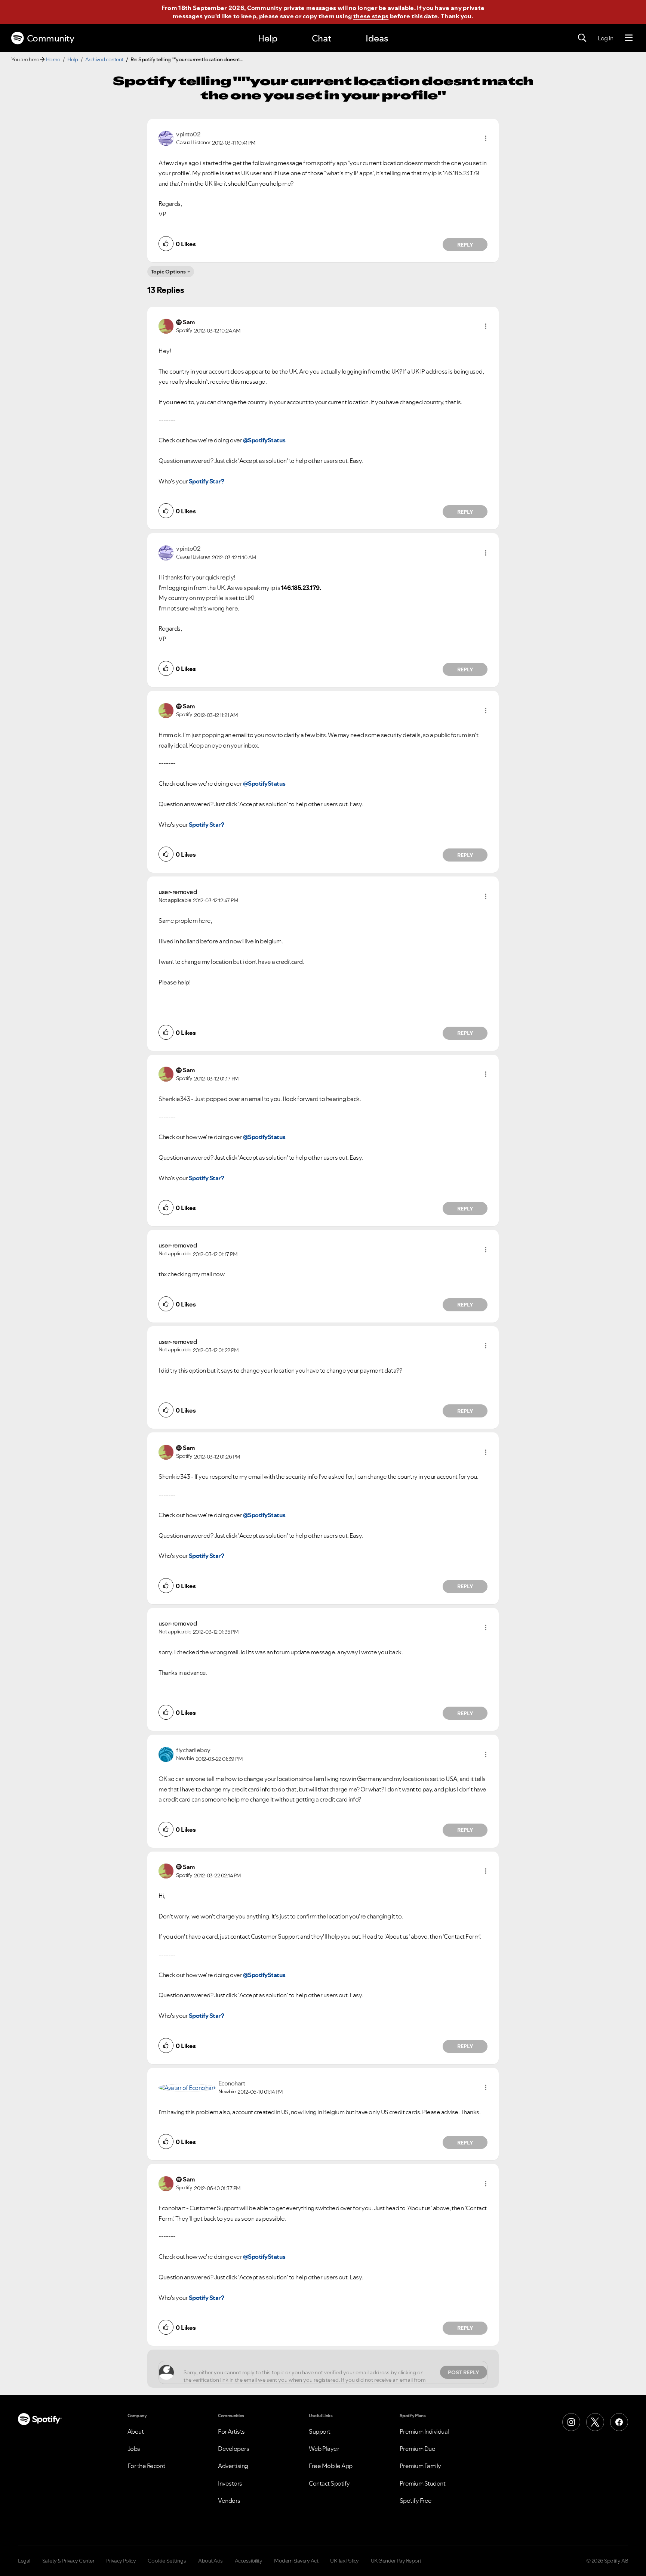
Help (268, 38)
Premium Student (423, 2483)
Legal (24, 2561)
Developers (233, 2449)
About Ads (210, 2561)
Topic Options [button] (168, 272)
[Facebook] (619, 2422)
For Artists (231, 2431)
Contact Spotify (329, 2483)
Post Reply (464, 2372)
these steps (371, 16)
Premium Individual (424, 2431)
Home (53, 59)
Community (51, 38)
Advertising (233, 2466)
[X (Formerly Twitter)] (595, 2422)
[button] (486, 138)
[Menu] (629, 38)
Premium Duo (418, 2449)
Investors (230, 2483)
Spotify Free (416, 2501)
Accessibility (249, 2561)
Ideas (377, 38)
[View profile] (166, 137)
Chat (322, 38)
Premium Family (420, 2466)
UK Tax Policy (344, 2561)
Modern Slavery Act (296, 2561)
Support (320, 2431)
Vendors (229, 2501)
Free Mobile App (331, 2466)
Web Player (324, 2449)
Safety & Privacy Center (68, 2561)
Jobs (134, 2449)
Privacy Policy (121, 2561)
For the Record (147, 2466)
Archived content (104, 59)
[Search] (582, 38)
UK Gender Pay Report (396, 2561)
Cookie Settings (167, 2561)
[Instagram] (571, 2422)
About (136, 2431)
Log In (605, 38)
